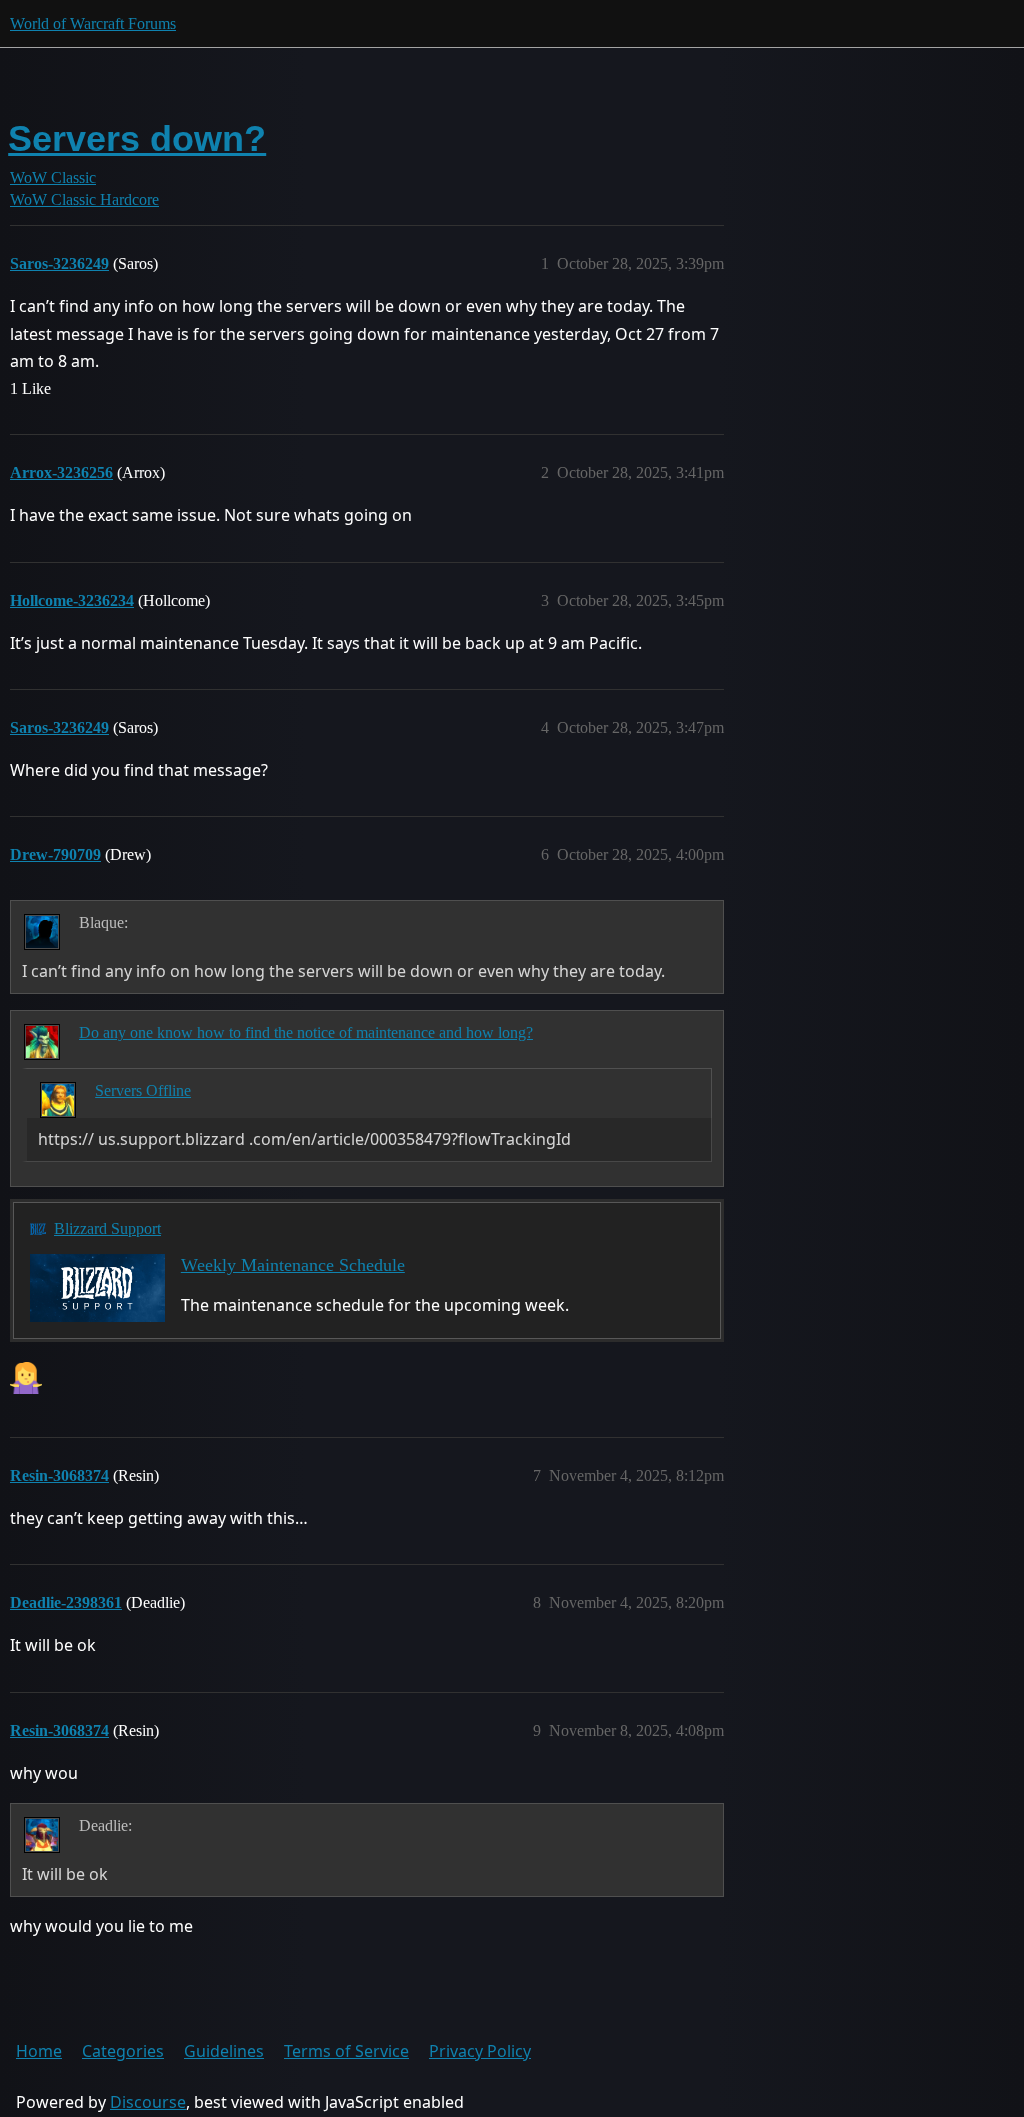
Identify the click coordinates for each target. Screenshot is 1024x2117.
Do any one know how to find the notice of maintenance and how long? (306, 1032)
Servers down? (137, 138)
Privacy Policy (480, 2051)
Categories (123, 2051)
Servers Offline (143, 1090)
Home (39, 2051)
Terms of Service (346, 2051)
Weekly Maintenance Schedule (293, 1265)
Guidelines (224, 2051)
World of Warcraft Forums (93, 23)
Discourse (148, 2102)
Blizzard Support (107, 1228)
